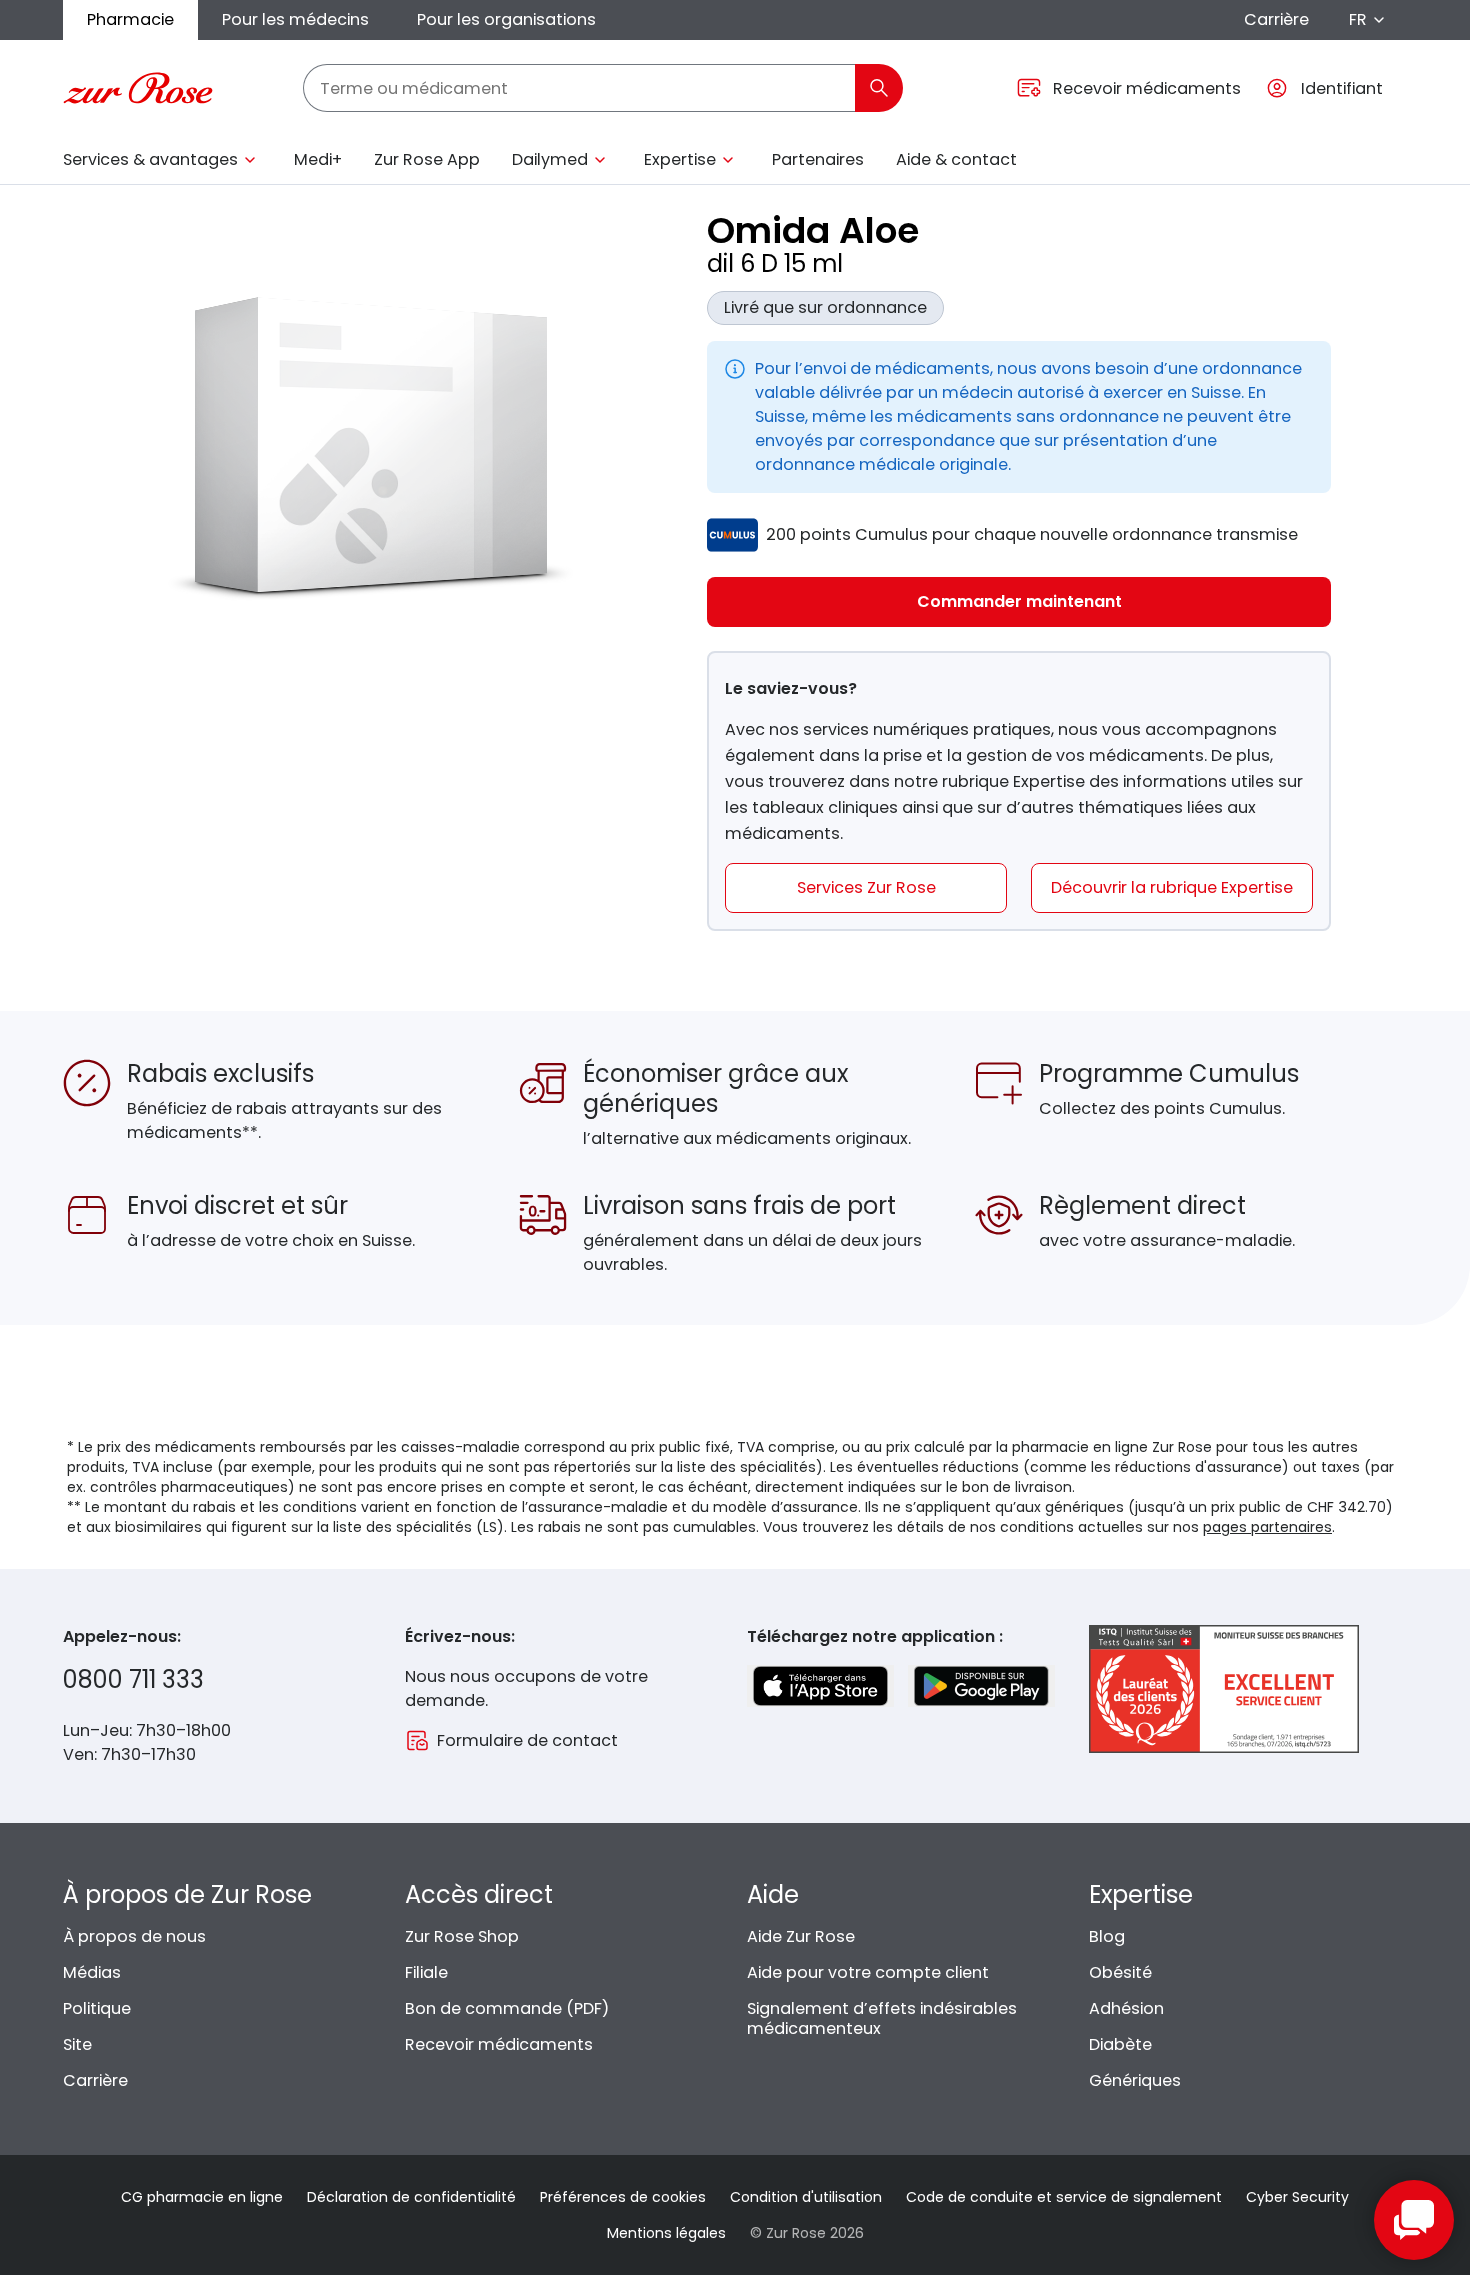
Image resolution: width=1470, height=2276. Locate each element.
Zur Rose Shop (462, 1936)
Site (77, 2044)
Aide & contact (956, 159)
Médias (92, 1972)
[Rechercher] (879, 88)
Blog (1107, 1936)
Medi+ (318, 159)
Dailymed (550, 159)
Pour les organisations (506, 19)
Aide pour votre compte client (868, 1972)
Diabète (1120, 2044)
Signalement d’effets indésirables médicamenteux (882, 2018)
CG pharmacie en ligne (202, 2197)
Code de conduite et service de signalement (1064, 2197)
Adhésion (1126, 2008)
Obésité (1120, 1972)
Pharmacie (130, 19)
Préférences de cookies (623, 2197)
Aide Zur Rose (801, 1936)
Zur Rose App (427, 159)
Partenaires (818, 159)
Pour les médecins (295, 19)
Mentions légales (666, 2233)
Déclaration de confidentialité (411, 2197)
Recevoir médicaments (499, 2044)
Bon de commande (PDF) (507, 2008)
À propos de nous (134, 1936)
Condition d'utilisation (806, 2197)
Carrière (1276, 19)
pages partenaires (1267, 1527)
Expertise (680, 159)
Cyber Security (1297, 2197)
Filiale (426, 1972)
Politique (97, 2008)
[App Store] (820, 1686)
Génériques (1135, 2080)
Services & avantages (150, 159)
